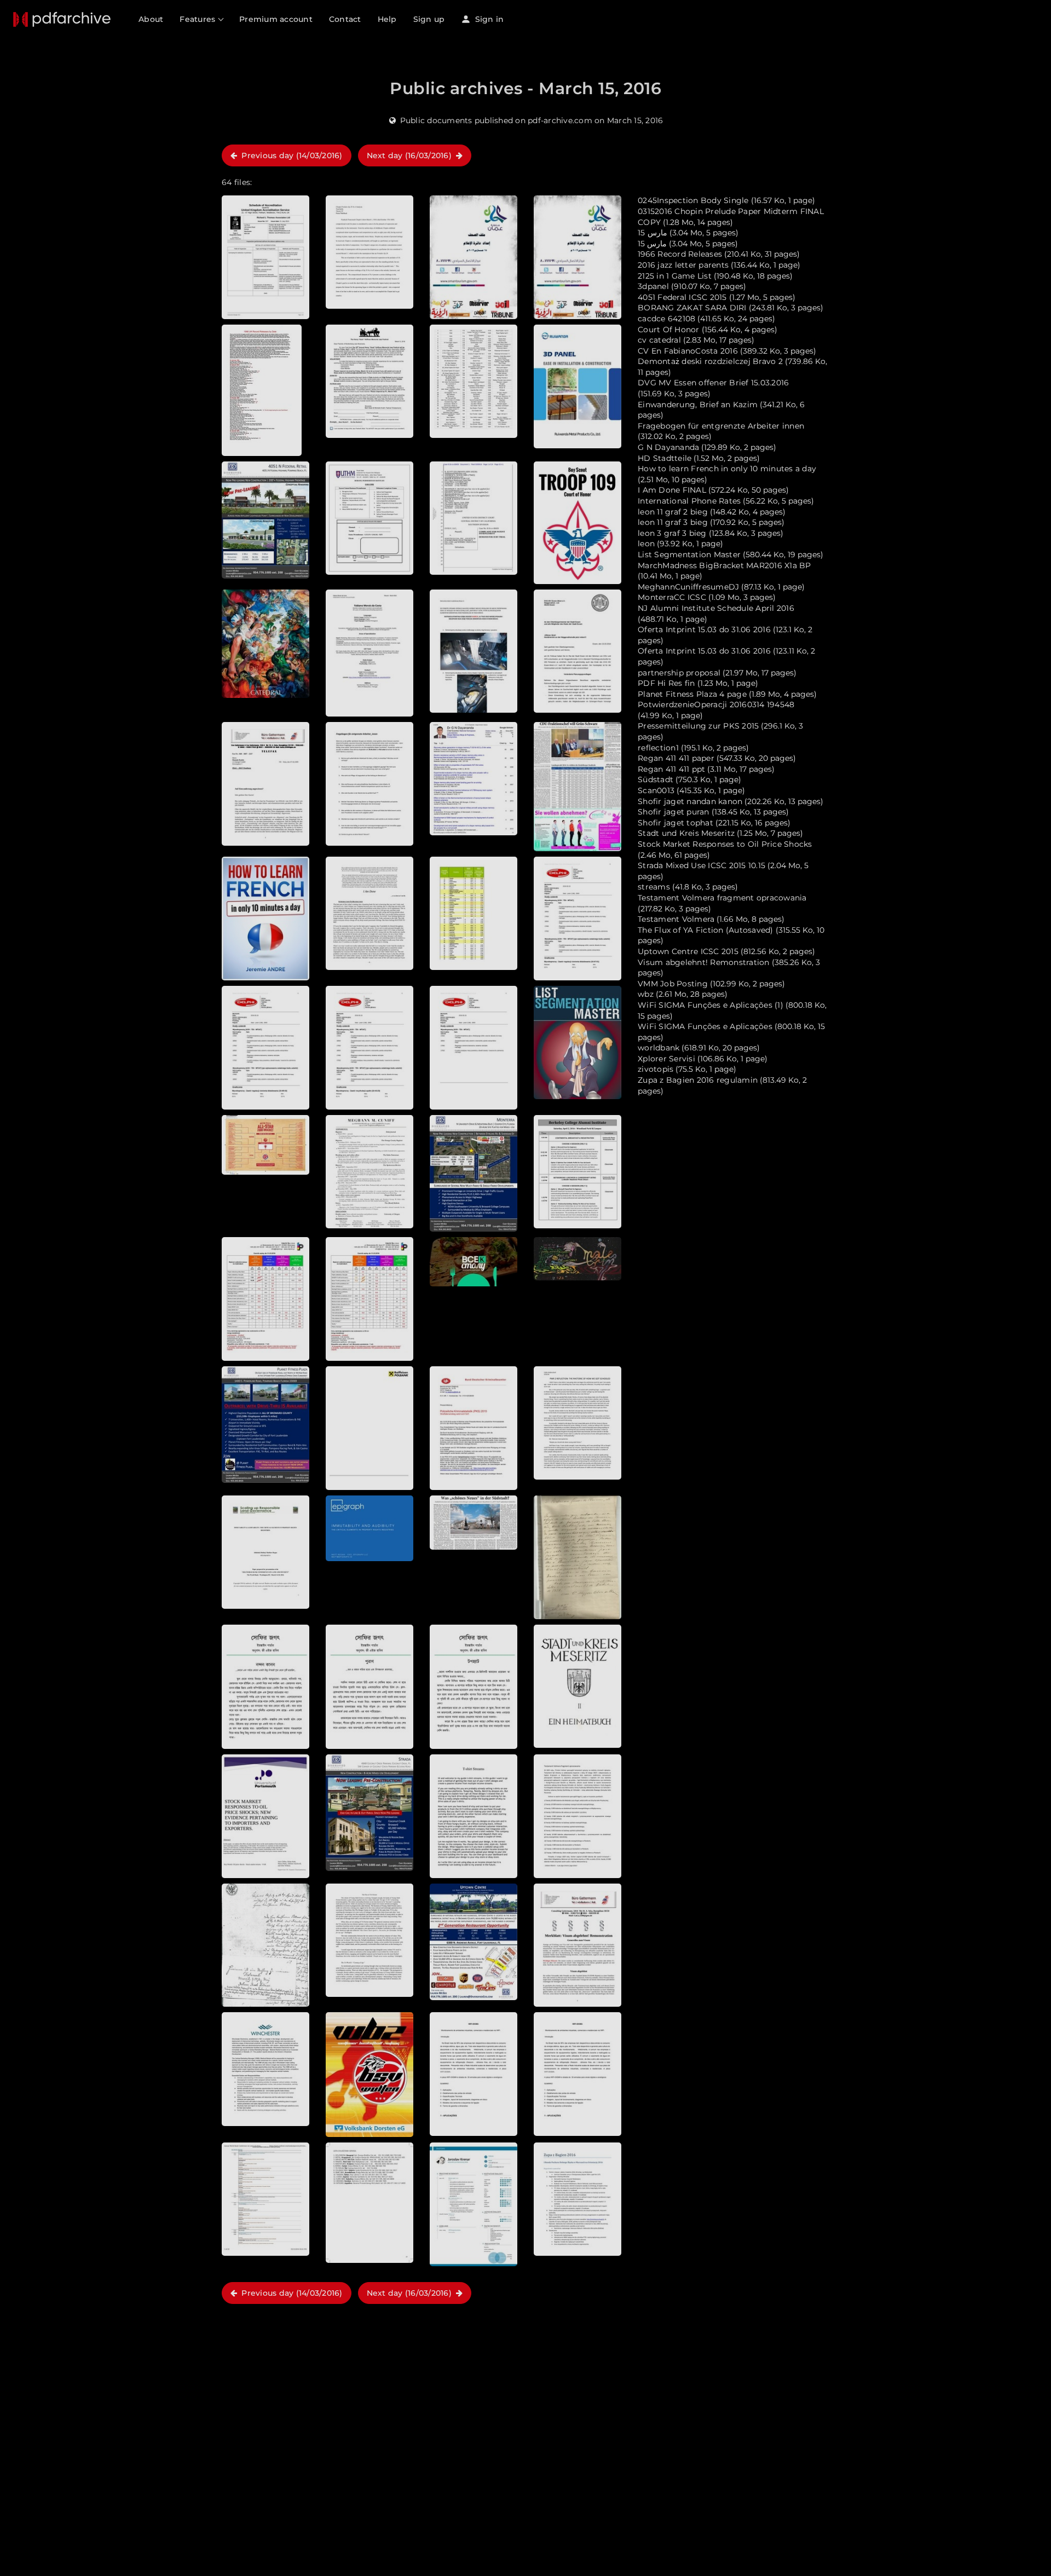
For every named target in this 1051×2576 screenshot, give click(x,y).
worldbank (659, 1048)
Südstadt (656, 779)
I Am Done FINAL (672, 490)
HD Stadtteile (665, 458)
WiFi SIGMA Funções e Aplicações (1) (711, 1005)
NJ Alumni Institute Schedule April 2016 (716, 608)
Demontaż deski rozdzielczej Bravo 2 (710, 361)
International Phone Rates (689, 501)
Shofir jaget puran (674, 812)
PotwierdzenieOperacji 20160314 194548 (716, 704)
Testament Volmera (676, 919)
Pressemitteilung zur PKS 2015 (698, 726)
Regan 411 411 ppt (671, 769)
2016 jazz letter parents (683, 265)
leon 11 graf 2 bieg (673, 512)
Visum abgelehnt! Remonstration (704, 962)
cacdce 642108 (666, 319)
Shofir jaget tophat (675, 823)
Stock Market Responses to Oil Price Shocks (725, 844)
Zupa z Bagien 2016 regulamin (698, 1080)
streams (654, 887)
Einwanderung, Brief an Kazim (698, 405)
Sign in (488, 19)
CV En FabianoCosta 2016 (688, 351)
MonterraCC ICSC (672, 597)
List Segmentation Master (689, 555)
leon (646, 544)
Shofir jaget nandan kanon (690, 801)
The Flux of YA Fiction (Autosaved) (706, 930)
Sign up (429, 19)
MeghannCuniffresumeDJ (688, 587)
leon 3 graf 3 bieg (672, 533)
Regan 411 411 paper (676, 758)
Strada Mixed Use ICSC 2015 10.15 (701, 865)
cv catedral (659, 340)
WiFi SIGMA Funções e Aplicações (705, 1026)
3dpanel (653, 286)
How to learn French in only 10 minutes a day (727, 469)
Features (198, 19)
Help (387, 19)
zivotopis (656, 1069)
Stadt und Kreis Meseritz (686, 833)
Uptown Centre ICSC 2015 (688, 951)
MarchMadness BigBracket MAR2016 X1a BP (724, 565)
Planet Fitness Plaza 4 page (692, 694)
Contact (345, 19)
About (151, 19)
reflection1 (658, 748)
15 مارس (652, 233)
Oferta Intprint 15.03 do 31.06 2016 (704, 629)
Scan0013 (656, 790)
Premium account (276, 19)
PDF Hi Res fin (666, 683)
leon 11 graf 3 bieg (673, 522)
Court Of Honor (669, 330)
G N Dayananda (668, 447)
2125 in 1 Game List (675, 276)
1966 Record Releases (680, 254)
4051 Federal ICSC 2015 (682, 297)
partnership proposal (679, 673)
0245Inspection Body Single (693, 200)
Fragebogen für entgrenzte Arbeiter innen (721, 426)
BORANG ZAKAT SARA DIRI (692, 308)
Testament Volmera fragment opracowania (722, 898)
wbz (646, 994)
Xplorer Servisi (666, 1059)
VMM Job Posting (673, 984)
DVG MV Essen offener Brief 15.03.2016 (713, 383)
